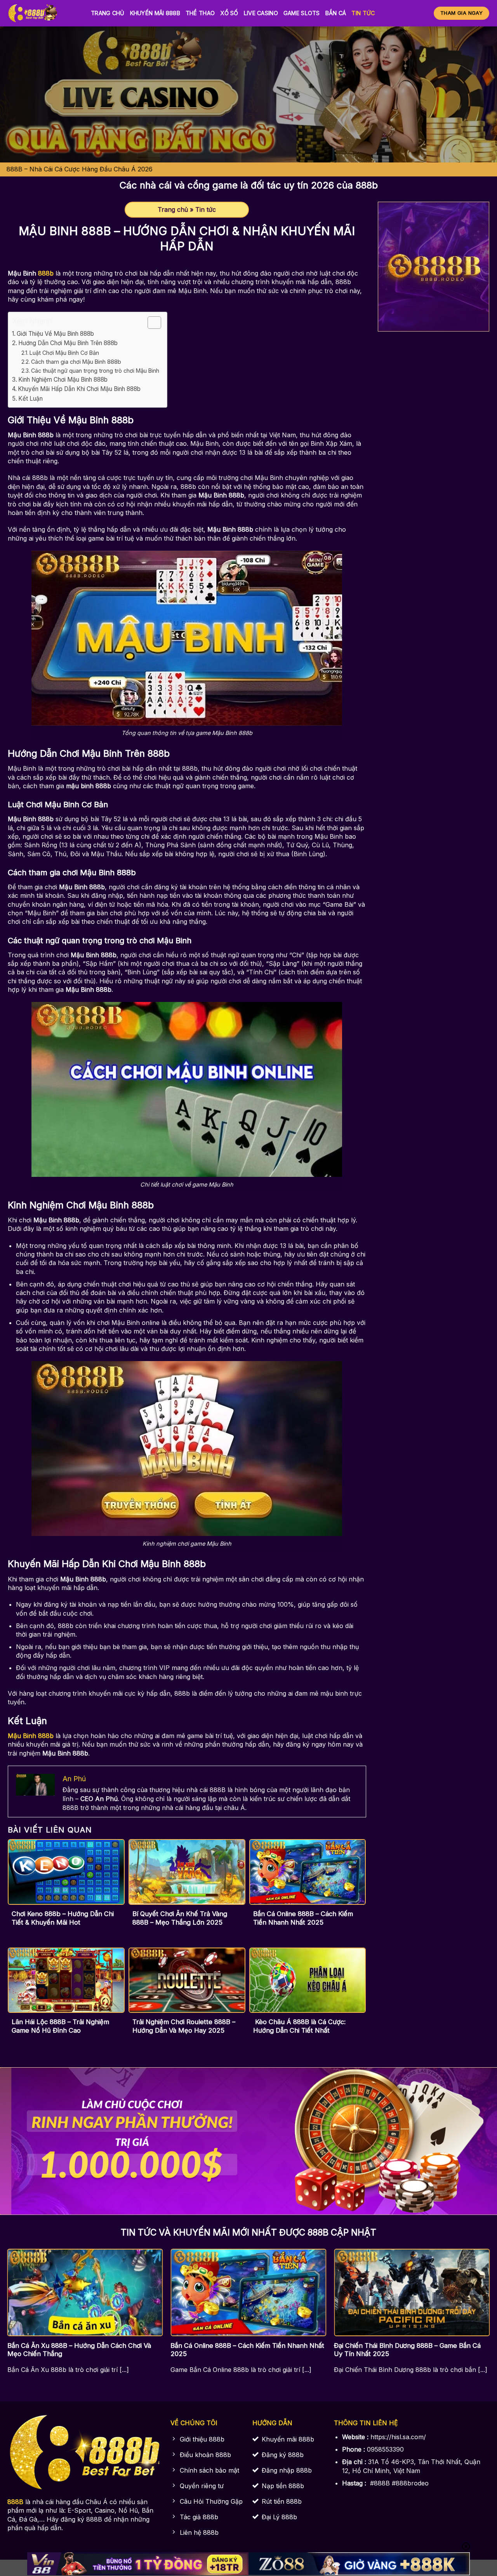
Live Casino (261, 13)
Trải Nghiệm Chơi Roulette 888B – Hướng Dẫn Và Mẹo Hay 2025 (184, 2026)
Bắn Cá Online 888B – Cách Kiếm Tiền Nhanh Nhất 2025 (303, 1918)
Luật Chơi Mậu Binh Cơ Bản (64, 353)
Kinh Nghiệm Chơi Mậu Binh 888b (63, 380)
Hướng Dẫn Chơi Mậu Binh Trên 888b (68, 343)
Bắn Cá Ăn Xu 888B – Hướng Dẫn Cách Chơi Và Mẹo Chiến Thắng (79, 2350)
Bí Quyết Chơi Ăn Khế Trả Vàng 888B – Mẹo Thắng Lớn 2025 (180, 1918)
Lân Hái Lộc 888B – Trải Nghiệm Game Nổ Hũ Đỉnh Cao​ (60, 2026)
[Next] (474, 2295)
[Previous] (23, 2295)
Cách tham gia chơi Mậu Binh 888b (76, 362)
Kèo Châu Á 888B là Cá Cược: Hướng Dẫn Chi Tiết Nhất (299, 2026)
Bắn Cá (336, 13)
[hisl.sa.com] (43, 13)
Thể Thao (200, 13)
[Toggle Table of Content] (150, 323)
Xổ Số (229, 13)
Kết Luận (30, 399)
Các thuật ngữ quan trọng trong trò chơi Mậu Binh (95, 371)
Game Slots (302, 13)
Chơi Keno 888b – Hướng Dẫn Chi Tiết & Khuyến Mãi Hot (63, 1918)
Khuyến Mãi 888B (155, 13)
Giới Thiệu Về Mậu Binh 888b (55, 334)
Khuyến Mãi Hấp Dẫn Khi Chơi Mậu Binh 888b (79, 389)
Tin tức (363, 13)
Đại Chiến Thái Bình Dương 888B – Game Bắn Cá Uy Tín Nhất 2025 (407, 2350)
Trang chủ (108, 13)
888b (47, 273)
